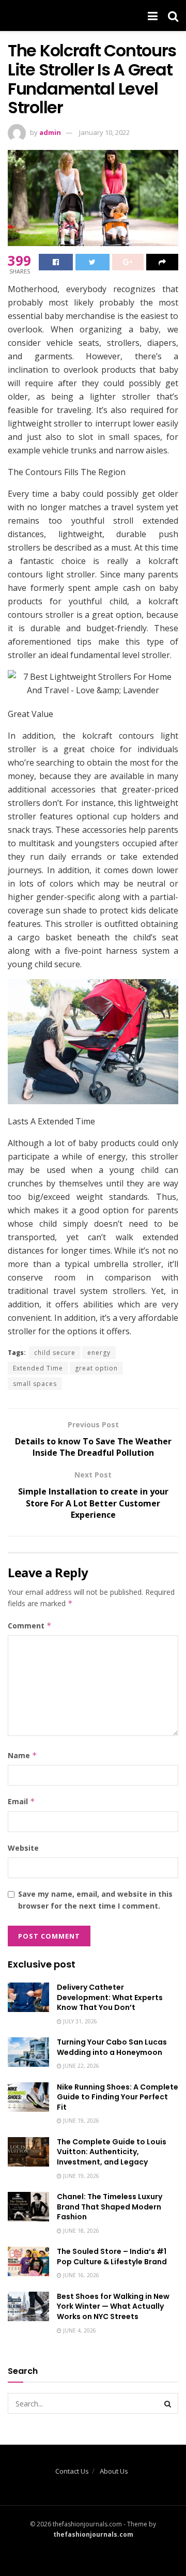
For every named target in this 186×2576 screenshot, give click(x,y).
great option (96, 1368)
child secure (55, 1353)
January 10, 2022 (104, 132)
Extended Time (38, 1368)
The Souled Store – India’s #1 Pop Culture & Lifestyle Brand (112, 2257)
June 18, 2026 (80, 2231)
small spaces (35, 1384)
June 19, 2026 (80, 2121)
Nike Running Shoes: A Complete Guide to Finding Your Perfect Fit (118, 2097)
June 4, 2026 (79, 2330)
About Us (114, 2471)
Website (23, 1848)
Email (21, 1801)
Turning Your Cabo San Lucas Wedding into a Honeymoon (112, 2047)
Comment (30, 1626)
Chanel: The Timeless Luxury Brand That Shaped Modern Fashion (110, 2207)
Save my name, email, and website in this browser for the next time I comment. (95, 1900)
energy (99, 1353)
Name (22, 1755)
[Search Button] (168, 2403)
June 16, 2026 (80, 2275)
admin (50, 132)
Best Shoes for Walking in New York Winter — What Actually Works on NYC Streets (113, 2306)
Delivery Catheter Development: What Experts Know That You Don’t (110, 1997)
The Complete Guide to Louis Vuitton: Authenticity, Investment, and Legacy (112, 2152)
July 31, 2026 (79, 2021)
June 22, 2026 (80, 2066)
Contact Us (72, 2471)
